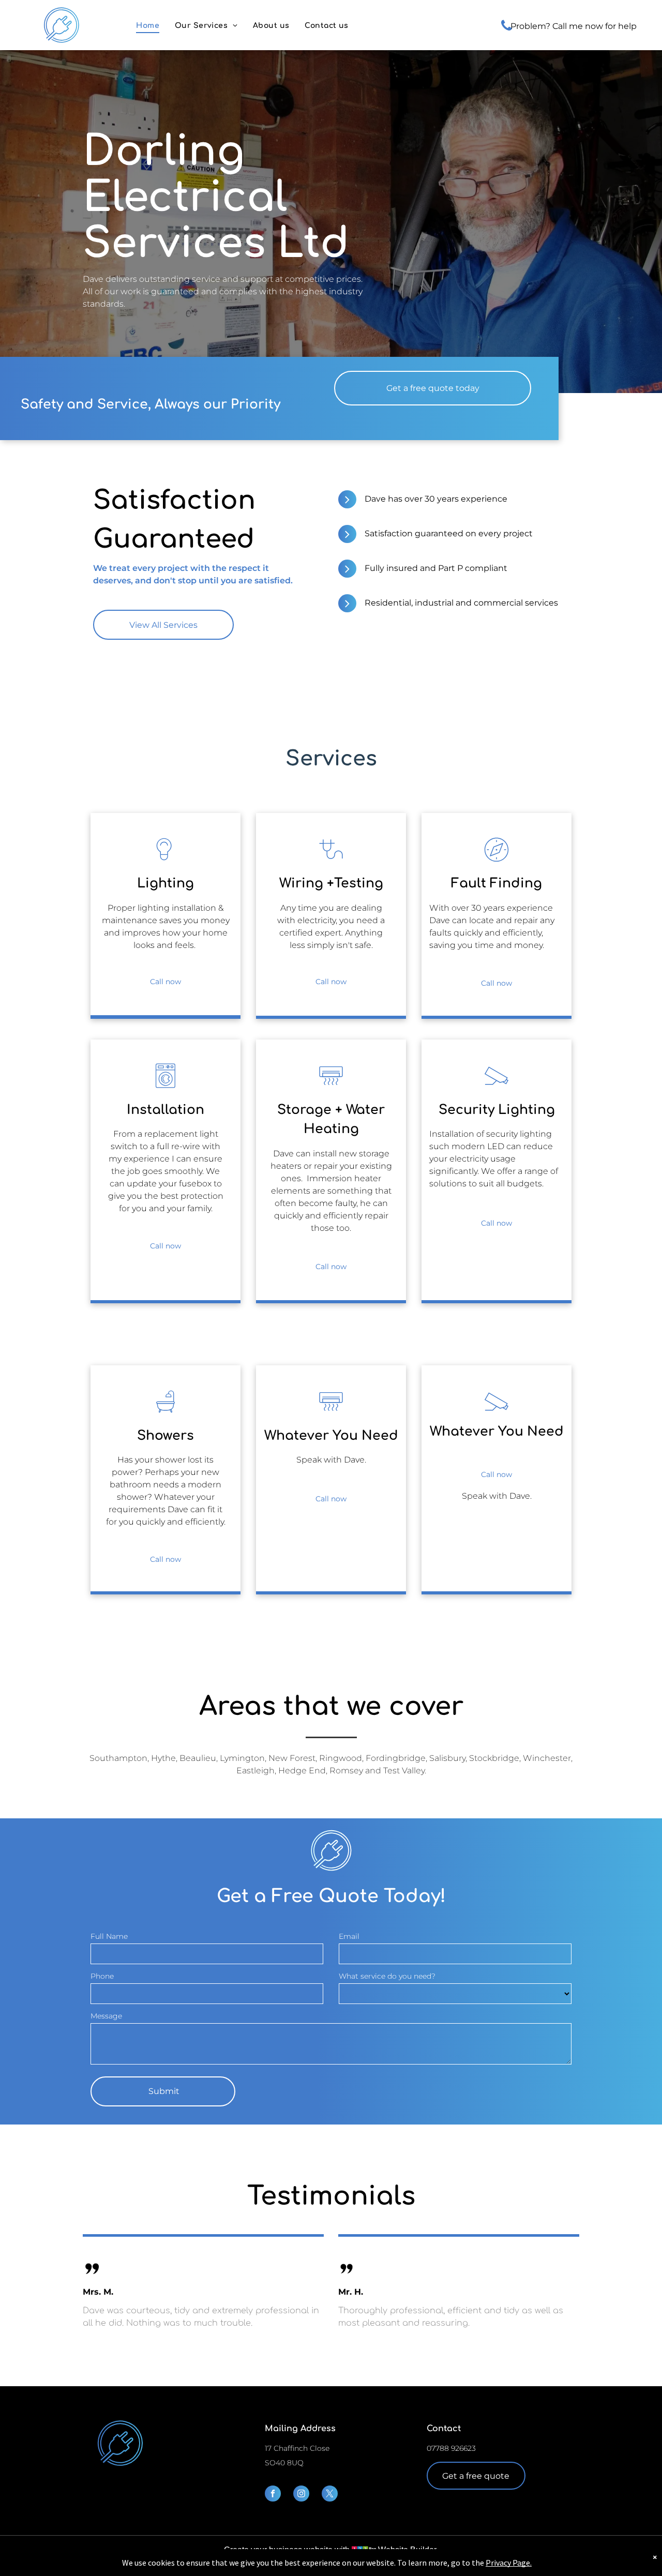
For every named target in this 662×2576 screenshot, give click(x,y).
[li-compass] (496, 862)
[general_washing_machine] (165, 1088)
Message (106, 2016)
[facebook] (273, 2495)
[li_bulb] (165, 862)
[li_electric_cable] (331, 862)
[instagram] (301, 2495)
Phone (102, 1976)
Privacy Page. (509, 2563)
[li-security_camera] (496, 1088)
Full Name (109, 1936)
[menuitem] (148, 26)
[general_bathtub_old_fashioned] (165, 1414)
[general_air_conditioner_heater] (331, 1088)
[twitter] (330, 2495)
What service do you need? (387, 1976)
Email (349, 1936)
